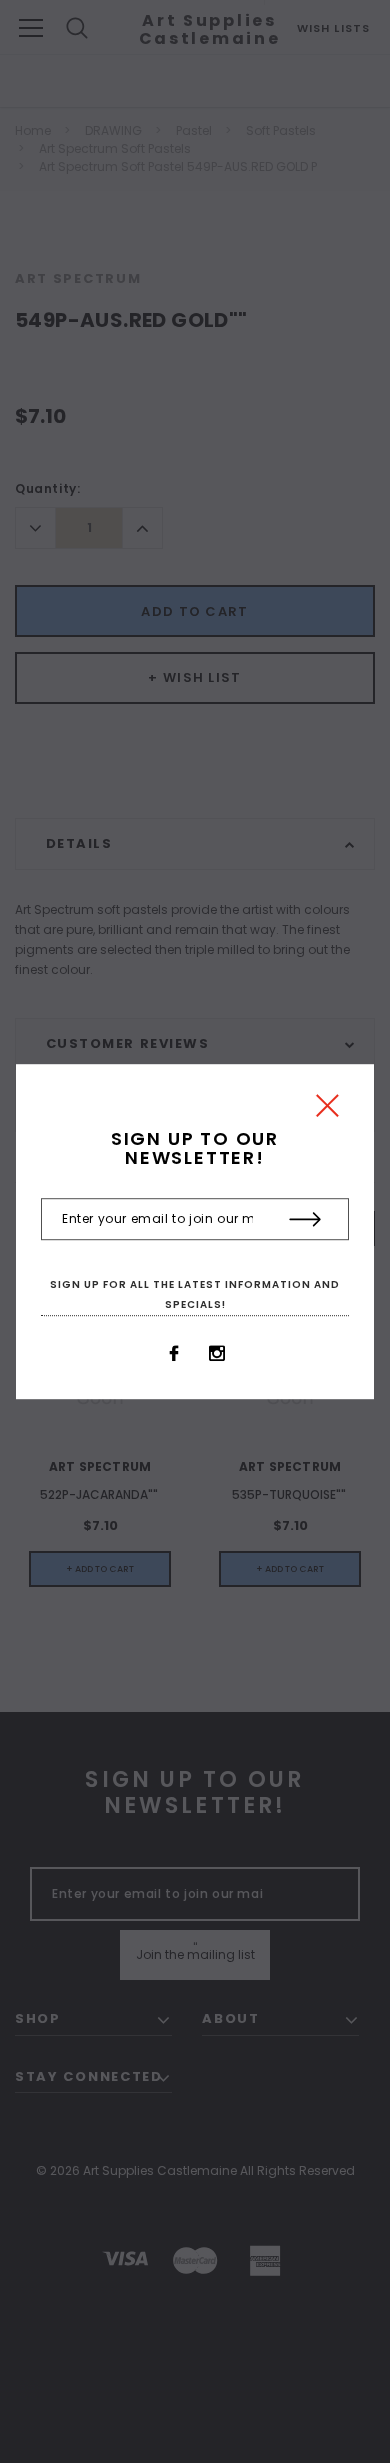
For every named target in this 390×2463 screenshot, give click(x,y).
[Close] (327, 1110)
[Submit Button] (305, 1220)
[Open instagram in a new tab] (217, 1353)
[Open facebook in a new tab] (174, 1353)
